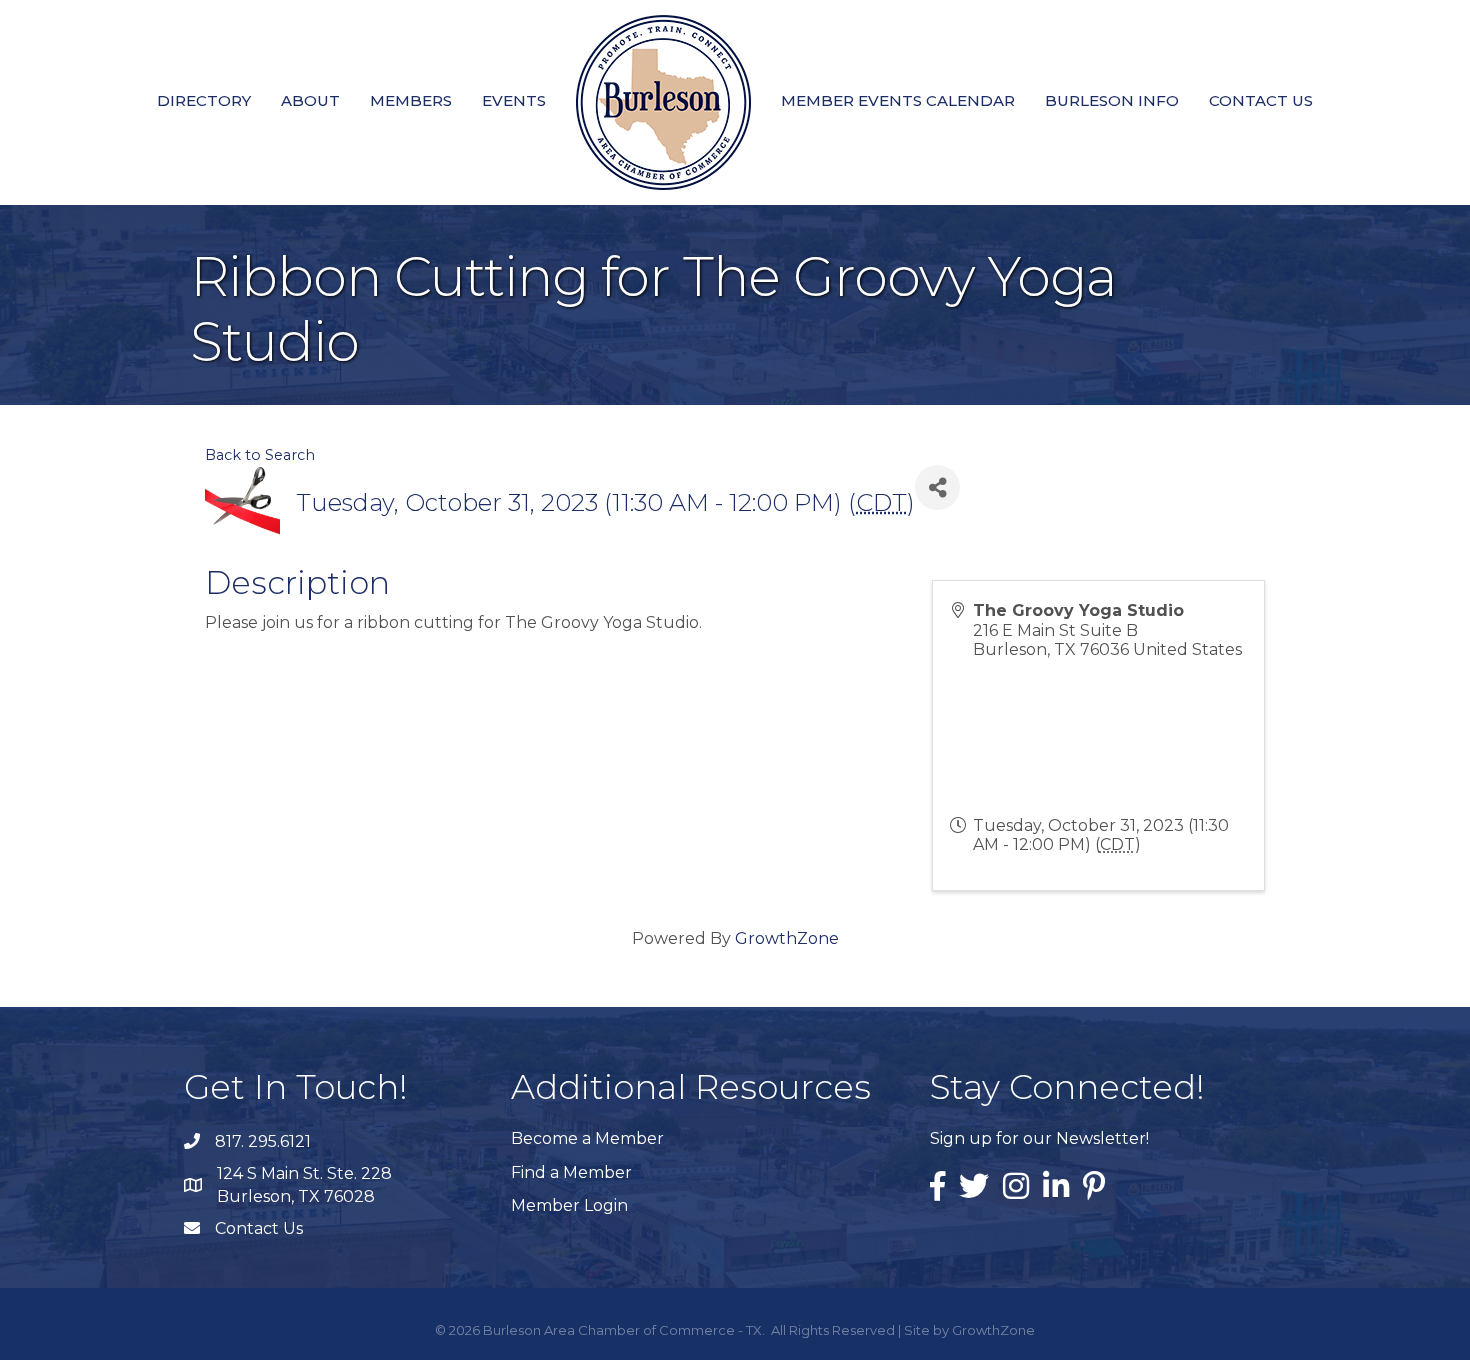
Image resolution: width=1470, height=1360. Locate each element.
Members (411, 100)
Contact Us (1261, 100)
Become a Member (587, 1138)
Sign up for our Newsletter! (1039, 1138)
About (310, 100)
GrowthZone (787, 938)
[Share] (937, 487)
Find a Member (571, 1172)
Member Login (569, 1205)
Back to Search (260, 455)
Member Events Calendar (898, 100)
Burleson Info (1112, 100)
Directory (204, 100)
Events (514, 100)
